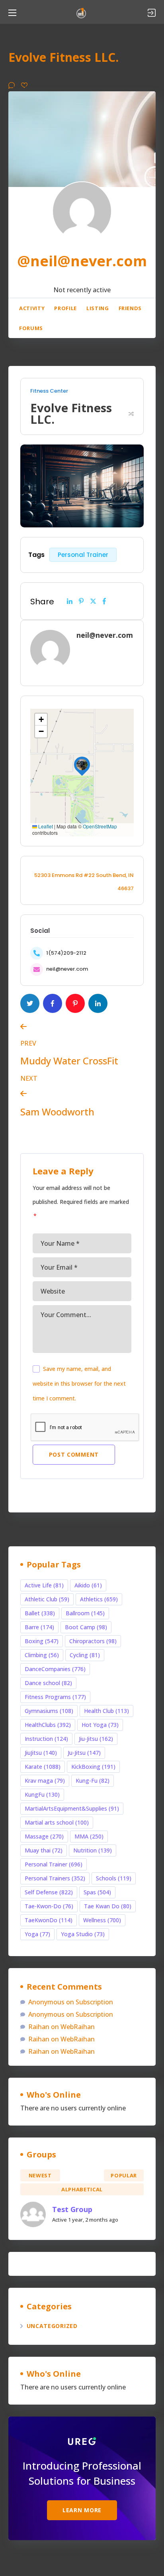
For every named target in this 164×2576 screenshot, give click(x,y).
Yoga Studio (83, 1934)
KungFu (42, 1794)
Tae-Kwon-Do (49, 1906)
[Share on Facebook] (104, 601)
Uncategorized (52, 2326)
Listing (98, 308)
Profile (65, 308)
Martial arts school (57, 1822)
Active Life (44, 1585)
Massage (44, 1836)
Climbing (42, 1655)
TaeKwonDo (49, 1920)
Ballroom (85, 1613)
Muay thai (44, 1850)
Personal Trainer (83, 555)
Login (152, 13)
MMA (89, 1836)
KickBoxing (93, 1767)
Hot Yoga (100, 1725)
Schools (114, 1878)
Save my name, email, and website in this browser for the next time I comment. (79, 1383)
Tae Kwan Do (108, 1906)
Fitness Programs (55, 1697)
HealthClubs (48, 1725)
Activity (32, 308)
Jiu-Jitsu (96, 1739)
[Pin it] (81, 601)
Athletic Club (47, 1599)
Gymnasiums (49, 1711)
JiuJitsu (41, 1753)
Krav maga (45, 1781)
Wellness (102, 1920)
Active (82, 2175)
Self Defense (49, 1892)
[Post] (93, 601)
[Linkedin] (70, 601)
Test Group (72, 2209)
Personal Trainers (55, 1878)
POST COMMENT (74, 1454)
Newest (40, 2175)
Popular (124, 2175)
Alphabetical (82, 2189)
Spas (97, 1892)
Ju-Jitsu (84, 1753)
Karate (43, 1767)
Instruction (46, 1739)
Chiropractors (93, 1641)
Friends (130, 308)
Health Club (106, 1711)
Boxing (42, 1641)
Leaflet (45, 826)
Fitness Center (49, 391)
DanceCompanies (55, 1669)
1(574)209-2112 (66, 953)
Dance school (48, 1683)
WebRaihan (78, 2027)
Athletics (99, 1599)
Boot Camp (86, 1627)
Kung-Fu (93, 1781)
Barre (39, 1627)
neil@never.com (67, 969)
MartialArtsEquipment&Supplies (72, 1808)
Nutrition (93, 1850)
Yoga (37, 1934)
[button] (82, 765)
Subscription (94, 2002)
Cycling (85, 1655)
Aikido (88, 1585)
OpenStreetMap (100, 826)
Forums (31, 328)
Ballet (40, 1613)
